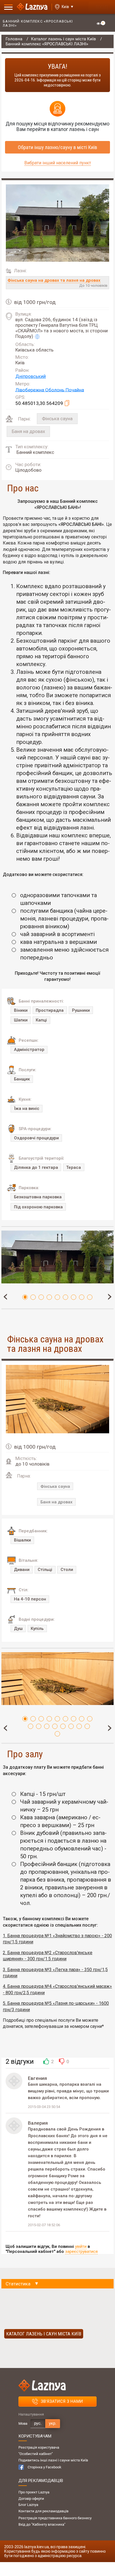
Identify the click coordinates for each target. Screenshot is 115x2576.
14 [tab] (63, 1726)
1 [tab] (25, 1297)
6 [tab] (66, 1297)
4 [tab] (49, 1297)
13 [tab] (55, 1726)
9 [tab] (90, 1297)
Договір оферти (31, 2499)
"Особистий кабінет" (36, 2454)
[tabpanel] (57, 1265)
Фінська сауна (57, 419)
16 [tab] (79, 1726)
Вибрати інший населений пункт (58, 163)
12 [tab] (47, 1726)
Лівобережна (30, 390)
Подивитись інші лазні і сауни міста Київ (53, 2460)
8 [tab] (82, 1297)
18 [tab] (57, 1734)
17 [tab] (87, 1726)
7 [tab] (74, 1297)
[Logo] (32, 7)
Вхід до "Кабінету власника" (42, 2524)
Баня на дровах (28, 431)
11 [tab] (39, 1726)
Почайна (75, 390)
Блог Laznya (28, 2505)
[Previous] (6, 1296)
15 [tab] (71, 1726)
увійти (81, 2246)
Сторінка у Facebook (45, 2467)
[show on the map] (36, 337)
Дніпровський (31, 376)
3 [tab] (41, 1297)
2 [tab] (33, 1297)
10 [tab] (30, 1726)
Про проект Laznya (34, 2492)
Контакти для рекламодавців (43, 2511)
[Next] (109, 1296)
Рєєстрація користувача (39, 2447)
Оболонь (55, 390)
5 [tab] (57, 1297)
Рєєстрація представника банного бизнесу (55, 2518)
